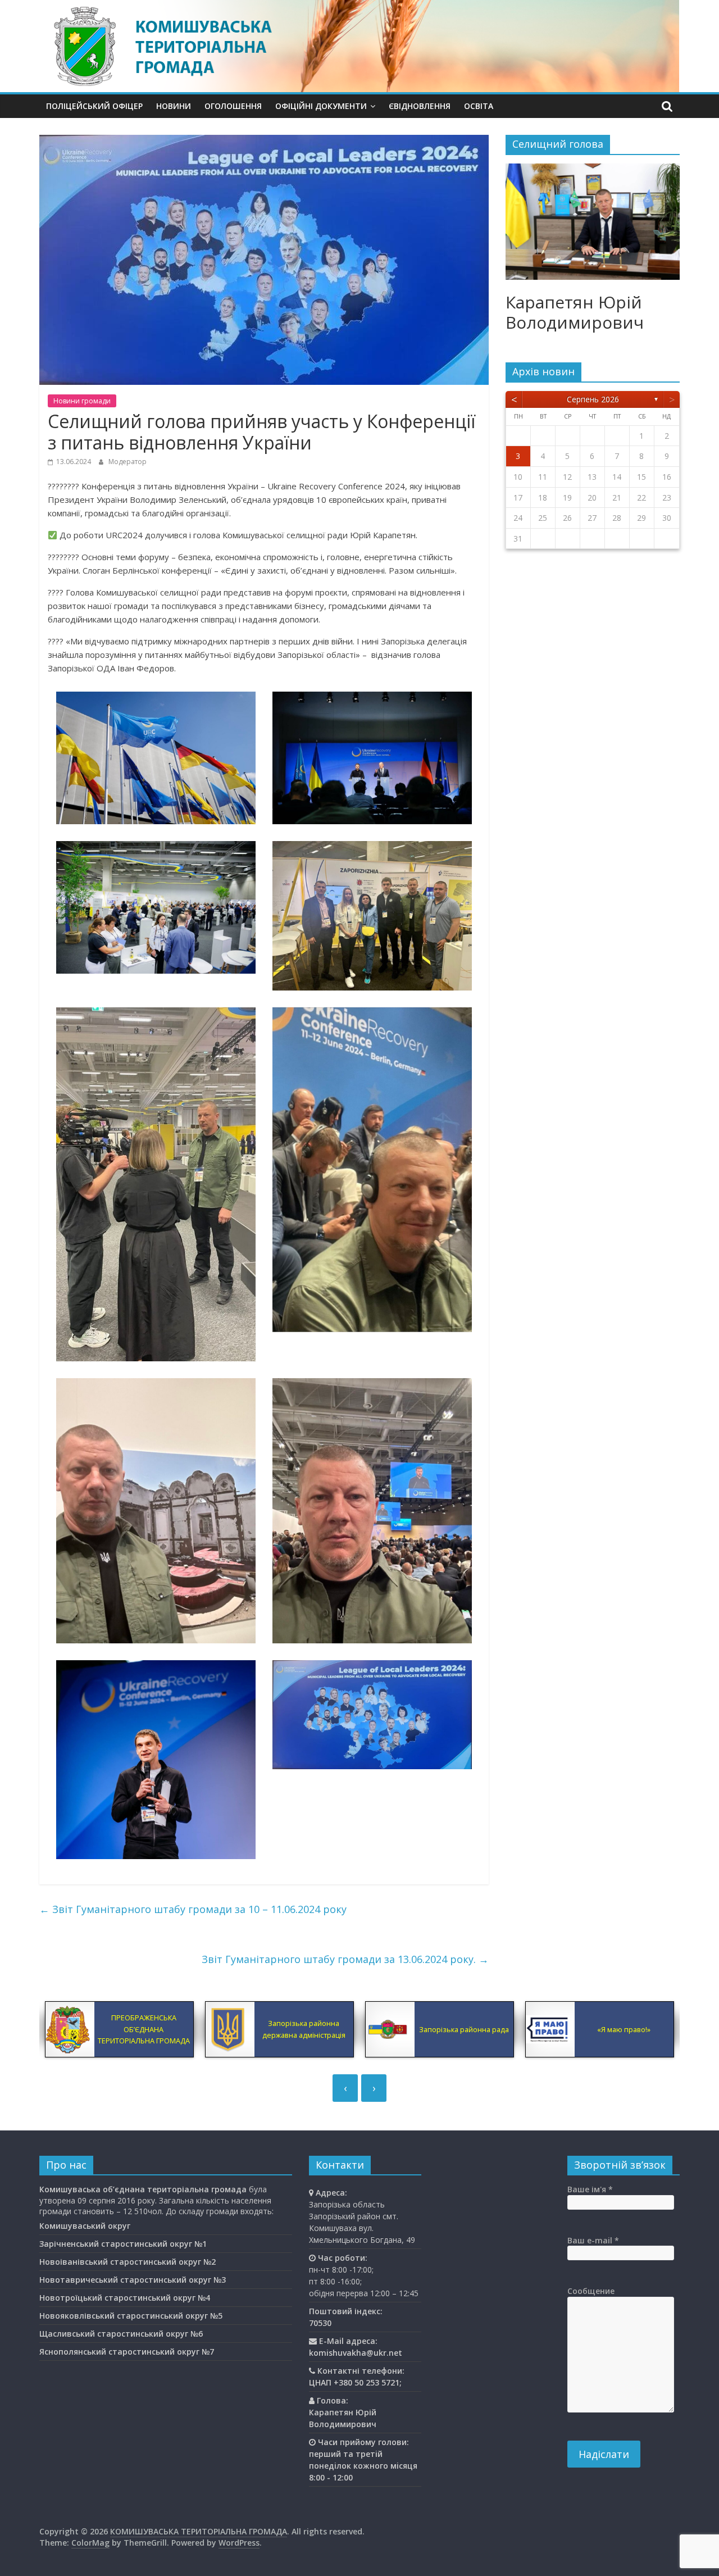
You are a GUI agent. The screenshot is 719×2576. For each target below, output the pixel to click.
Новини (174, 106)
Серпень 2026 (593, 399)
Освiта (479, 106)
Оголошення (233, 106)
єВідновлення (420, 106)
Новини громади (82, 401)
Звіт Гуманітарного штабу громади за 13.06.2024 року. (345, 1959)
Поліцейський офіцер (94, 106)
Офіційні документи (321, 106)
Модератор (128, 462)
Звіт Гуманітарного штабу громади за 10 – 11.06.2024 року (193, 1909)
